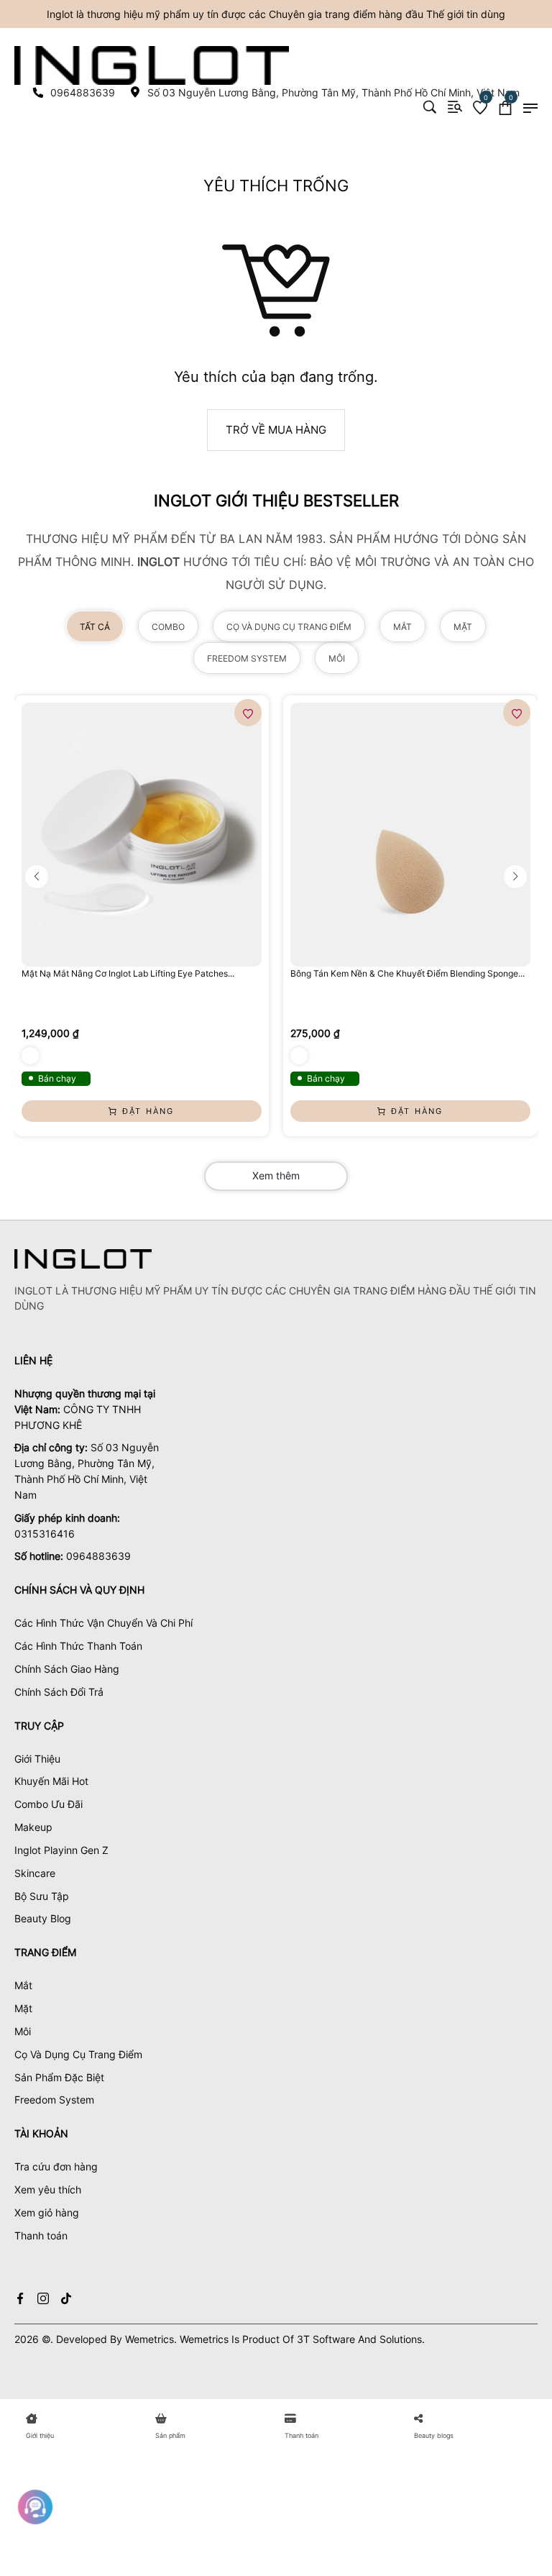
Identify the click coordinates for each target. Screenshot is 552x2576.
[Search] (430, 107)
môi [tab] (337, 658)
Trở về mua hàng (276, 430)
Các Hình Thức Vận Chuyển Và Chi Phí (103, 1623)
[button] (37, 877)
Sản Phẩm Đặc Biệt (59, 2077)
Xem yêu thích (48, 2189)
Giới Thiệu (37, 1759)
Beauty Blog (43, 1918)
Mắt (23, 1985)
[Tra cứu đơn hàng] (455, 107)
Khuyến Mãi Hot (51, 1781)
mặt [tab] (463, 627)
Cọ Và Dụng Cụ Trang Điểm (78, 2054)
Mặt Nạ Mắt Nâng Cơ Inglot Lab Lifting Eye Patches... (128, 973)
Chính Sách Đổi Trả (59, 1692)
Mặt (23, 2008)
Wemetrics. (151, 2339)
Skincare (35, 1873)
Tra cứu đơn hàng (56, 2166)
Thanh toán (41, 2235)
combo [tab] (168, 627)
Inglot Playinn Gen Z (61, 1850)
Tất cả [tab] (95, 627)
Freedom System (54, 2100)
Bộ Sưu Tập (42, 1896)
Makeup (33, 1827)
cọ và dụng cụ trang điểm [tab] (289, 627)
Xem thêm (276, 1175)
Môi (23, 2031)
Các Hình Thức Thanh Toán (78, 1646)
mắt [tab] (402, 627)
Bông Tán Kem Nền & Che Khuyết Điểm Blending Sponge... (408, 973)
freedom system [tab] (247, 658)
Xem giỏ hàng (47, 2212)
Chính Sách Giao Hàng (67, 1669)
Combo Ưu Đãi (49, 1804)
